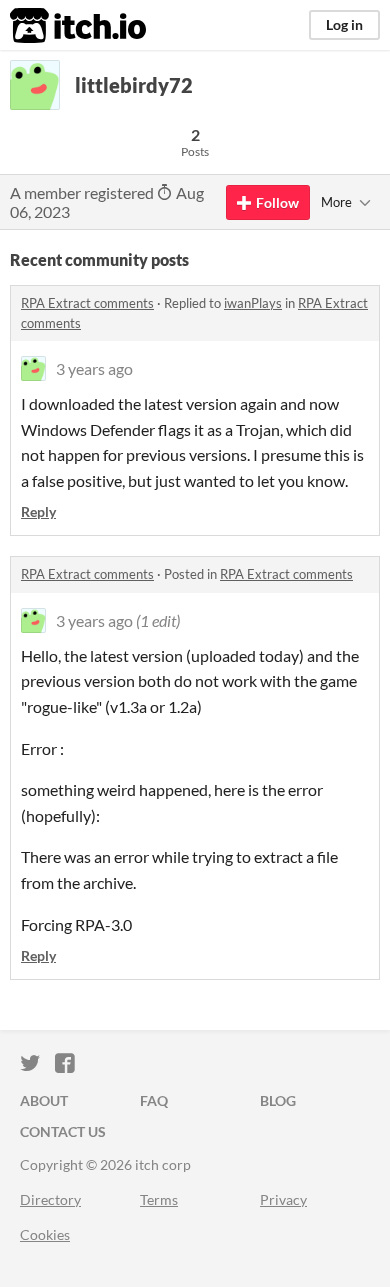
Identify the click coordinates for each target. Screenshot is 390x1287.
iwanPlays (253, 303)
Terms (159, 1199)
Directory (50, 1199)
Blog (278, 1100)
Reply (38, 511)
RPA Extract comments (87, 303)
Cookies (45, 1234)
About (44, 1100)
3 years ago (94, 368)
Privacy (283, 1199)
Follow (277, 202)
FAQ (154, 1100)
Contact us (63, 1131)
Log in (344, 24)
